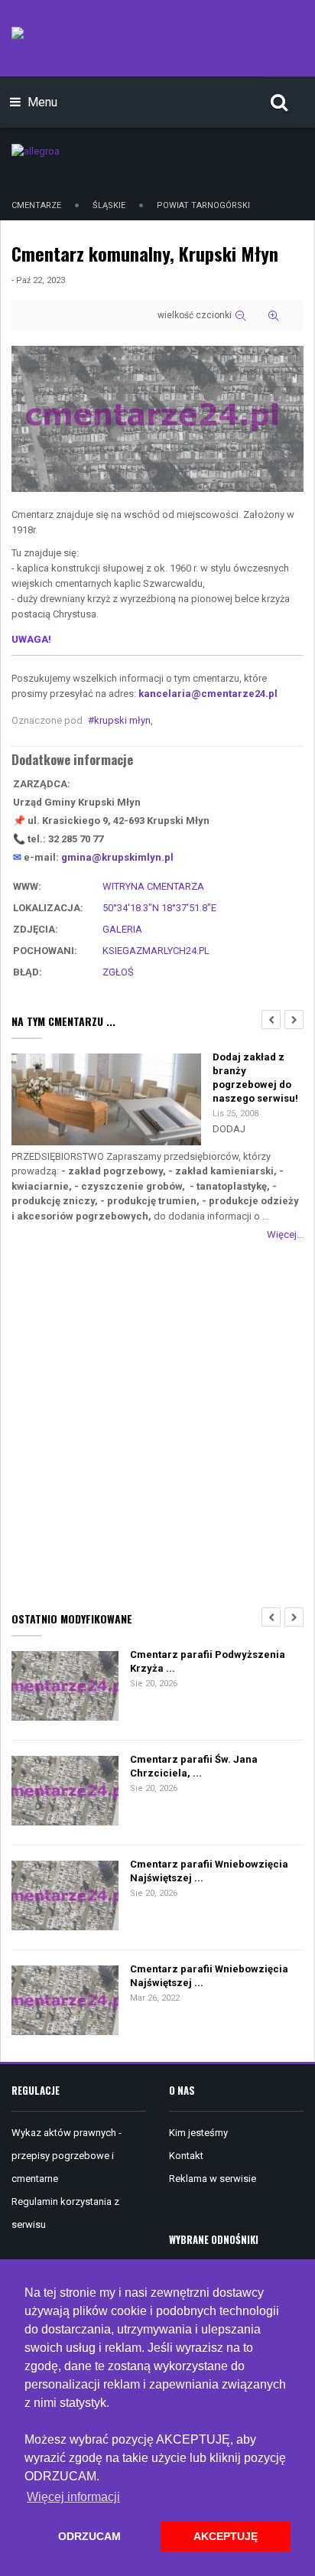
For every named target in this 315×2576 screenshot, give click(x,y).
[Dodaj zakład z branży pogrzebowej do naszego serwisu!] (106, 1101)
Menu (41, 102)
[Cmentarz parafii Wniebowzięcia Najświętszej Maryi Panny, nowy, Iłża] (65, 2002)
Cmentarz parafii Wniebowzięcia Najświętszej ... (209, 1871)
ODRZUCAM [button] (89, 2536)
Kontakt (186, 2156)
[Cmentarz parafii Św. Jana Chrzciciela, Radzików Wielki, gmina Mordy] (65, 1792)
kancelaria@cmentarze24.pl (208, 694)
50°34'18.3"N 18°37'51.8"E (159, 908)
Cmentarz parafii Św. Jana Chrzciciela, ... (194, 1766)
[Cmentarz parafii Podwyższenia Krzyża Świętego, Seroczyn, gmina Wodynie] (65, 1687)
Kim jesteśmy (198, 2133)
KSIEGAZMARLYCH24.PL (156, 951)
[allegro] (36, 150)
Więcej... (285, 1234)
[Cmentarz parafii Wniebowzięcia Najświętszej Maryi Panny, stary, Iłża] (65, 1897)
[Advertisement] (157, 1423)
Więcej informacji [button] (73, 2497)
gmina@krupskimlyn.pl (117, 857)
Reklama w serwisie (213, 2179)
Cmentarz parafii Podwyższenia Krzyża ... (208, 1661)
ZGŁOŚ (118, 972)
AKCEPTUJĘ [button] (226, 2536)
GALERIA (122, 929)
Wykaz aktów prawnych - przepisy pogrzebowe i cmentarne (67, 2156)
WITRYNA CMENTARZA (153, 886)
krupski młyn (122, 720)
